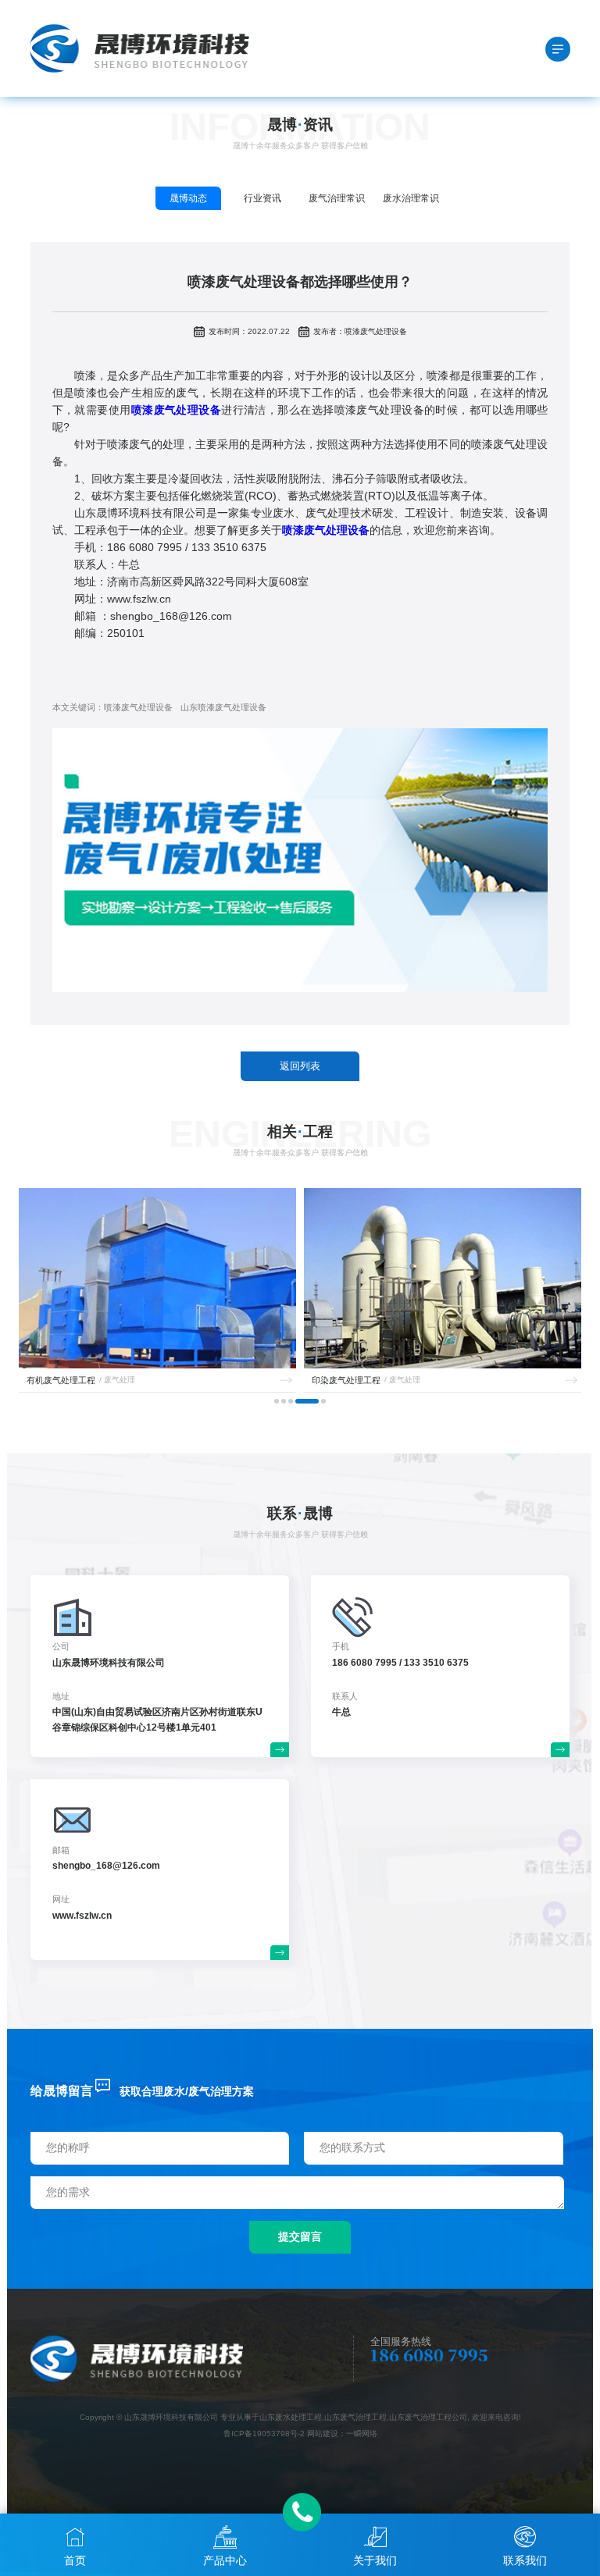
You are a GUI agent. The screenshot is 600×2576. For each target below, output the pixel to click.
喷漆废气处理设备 (138, 707)
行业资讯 (262, 198)
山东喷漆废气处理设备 (223, 707)
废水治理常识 (411, 198)
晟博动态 (188, 198)
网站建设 (323, 2434)
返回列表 (300, 1066)
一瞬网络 (362, 2434)
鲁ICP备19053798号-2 (264, 2434)
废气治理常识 (337, 198)
